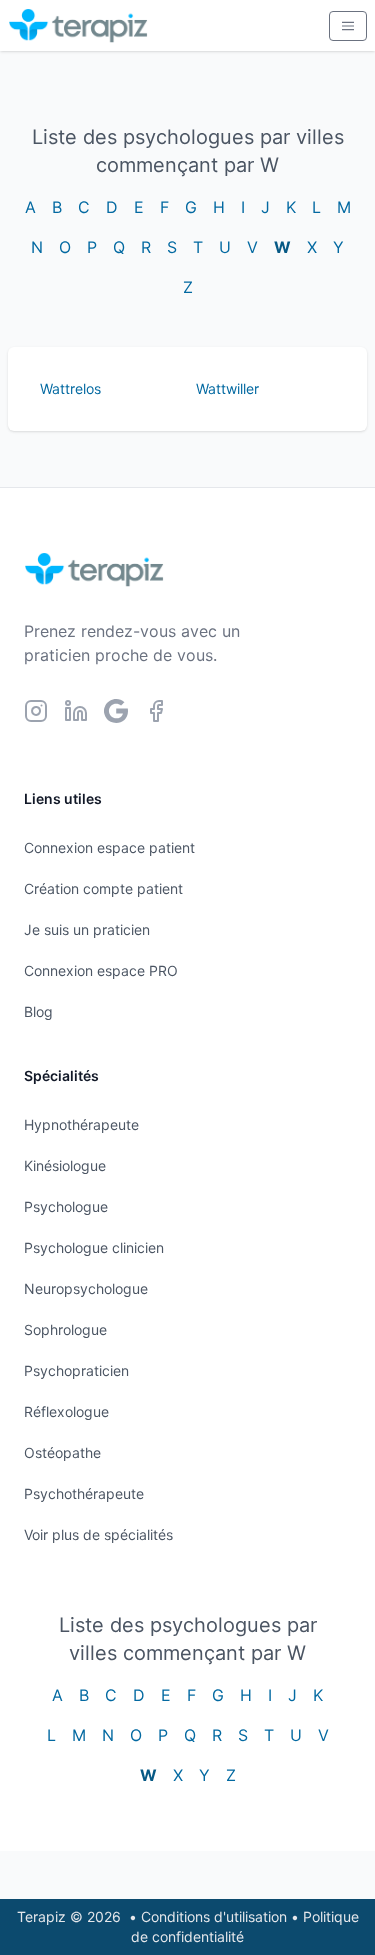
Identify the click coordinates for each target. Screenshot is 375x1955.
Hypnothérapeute (81, 1124)
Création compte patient (103, 888)
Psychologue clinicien (94, 1247)
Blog (38, 1011)
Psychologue (66, 1206)
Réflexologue (66, 1411)
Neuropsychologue (86, 1288)
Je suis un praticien (87, 929)
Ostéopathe (62, 1452)
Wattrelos (70, 388)
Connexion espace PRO (101, 970)
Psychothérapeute (84, 1493)
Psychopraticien (76, 1370)
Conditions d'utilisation (214, 1916)
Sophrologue (65, 1329)
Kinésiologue (65, 1165)
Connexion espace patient (109, 847)
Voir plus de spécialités (98, 1534)
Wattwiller (227, 388)
